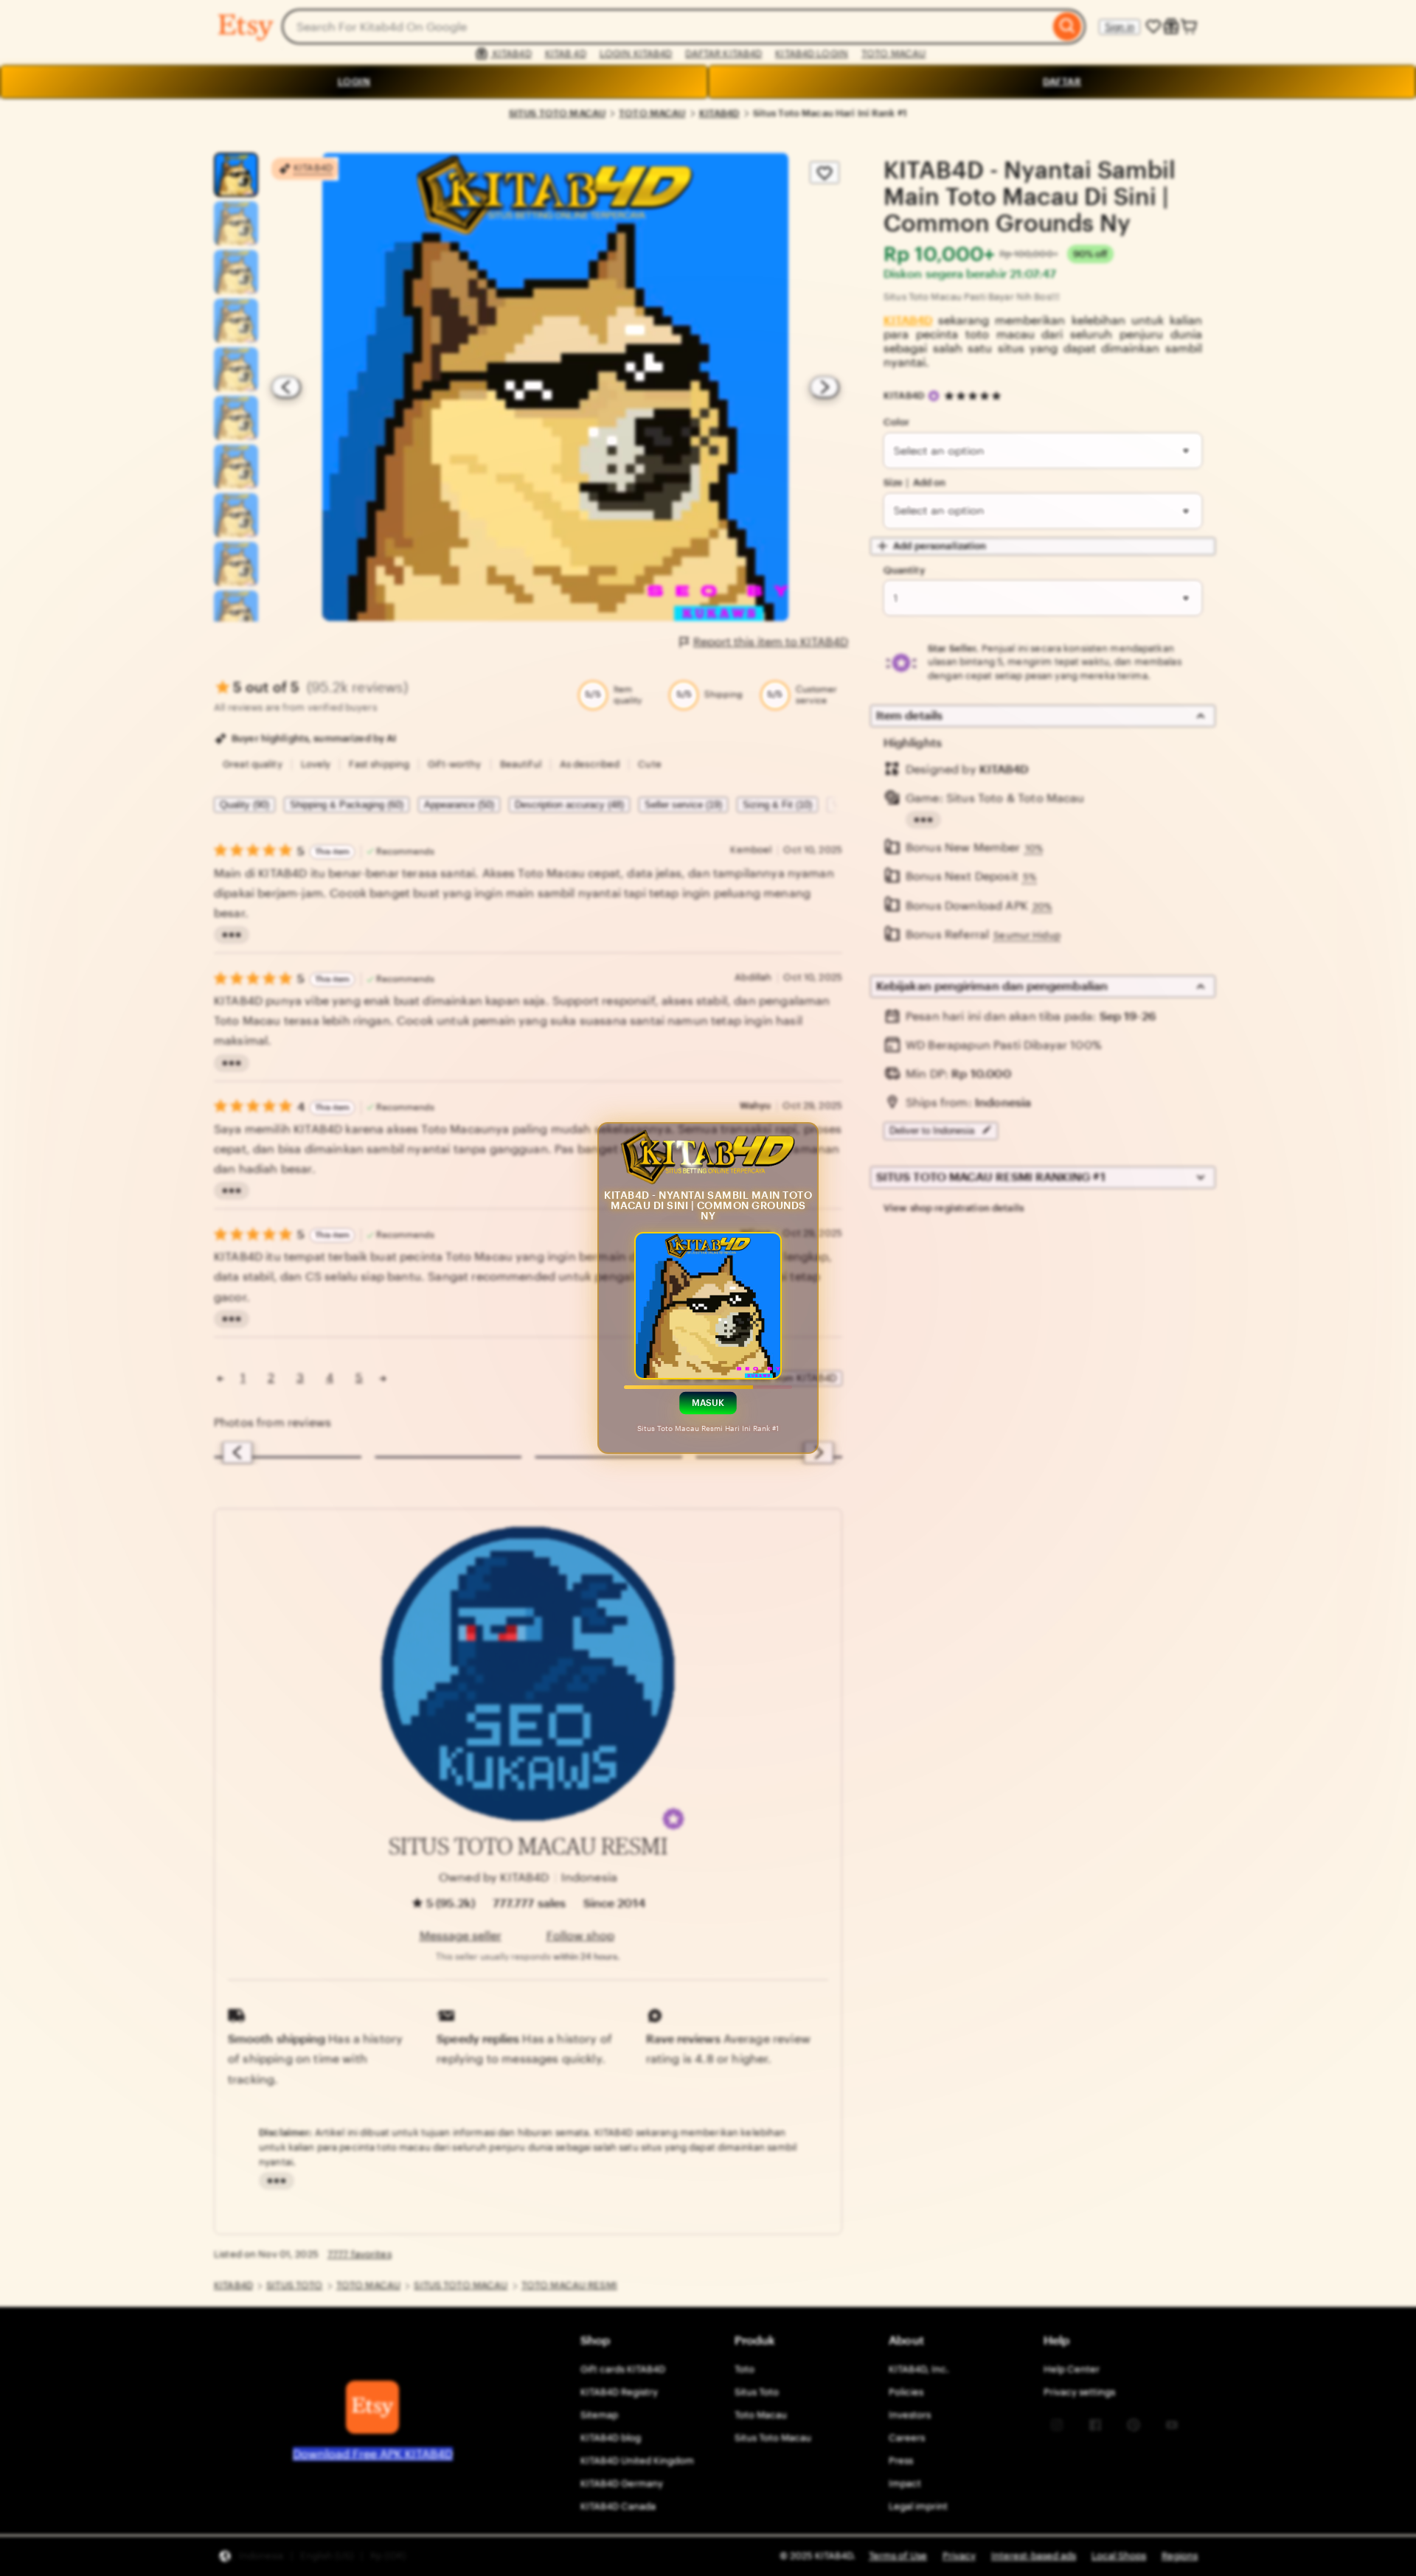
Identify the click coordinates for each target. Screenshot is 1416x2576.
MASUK (708, 1403)
